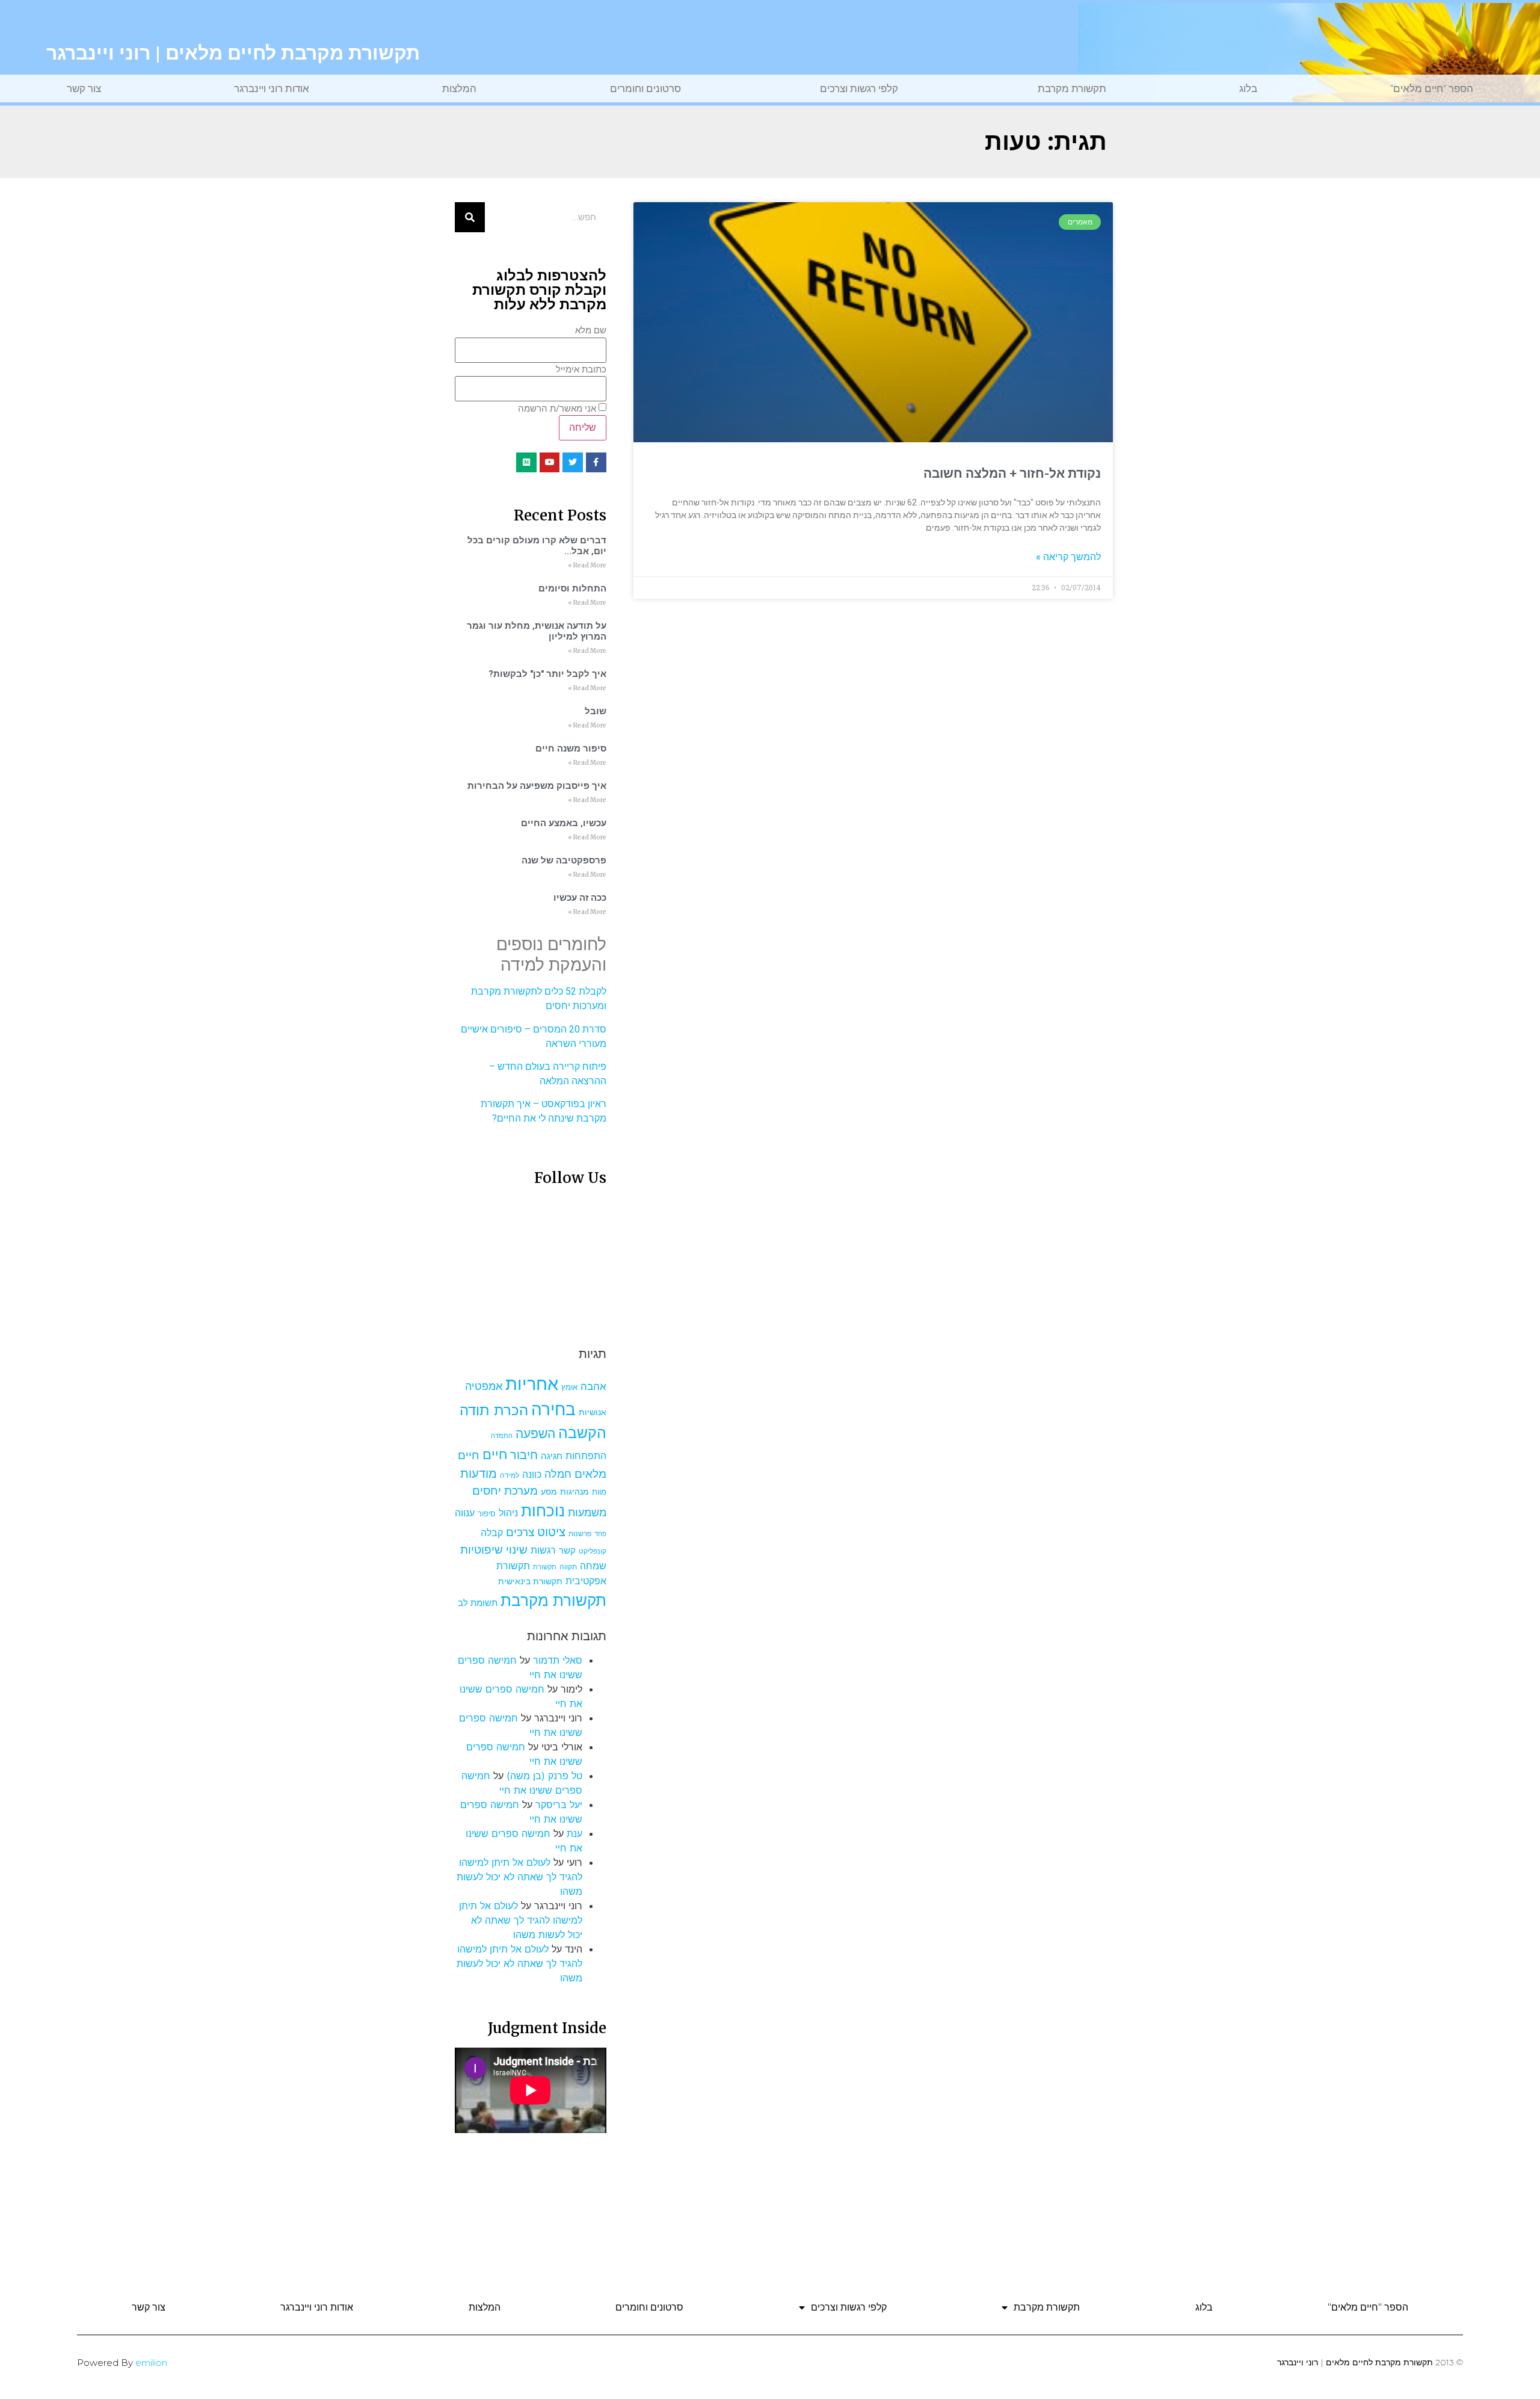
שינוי (517, 1549)
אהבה (593, 1386)
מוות (599, 1492)
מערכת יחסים (505, 1490)
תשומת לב (478, 1603)
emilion (151, 2363)
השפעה (535, 1433)
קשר (567, 1551)
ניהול (508, 1513)
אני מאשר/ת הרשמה (557, 409)
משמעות (587, 1512)
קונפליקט (593, 1551)
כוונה (532, 1474)
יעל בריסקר (559, 1805)
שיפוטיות (482, 1549)
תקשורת (545, 1567)
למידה (510, 1475)
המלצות (459, 88)
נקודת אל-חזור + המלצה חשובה (1012, 474)
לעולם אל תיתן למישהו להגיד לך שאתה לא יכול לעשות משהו (519, 1877)
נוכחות (543, 1511)
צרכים (520, 1532)
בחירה (553, 1409)
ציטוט (551, 1532)
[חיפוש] (470, 217)
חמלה (558, 1474)
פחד (600, 1534)
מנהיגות (574, 1491)
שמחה (593, 1566)
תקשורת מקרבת (1072, 88)
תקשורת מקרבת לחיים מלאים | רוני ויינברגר (233, 53)
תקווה (568, 1567)
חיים (495, 1454)
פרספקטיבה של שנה (564, 860)
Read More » (587, 565)
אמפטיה (484, 1386)
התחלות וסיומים (572, 588)
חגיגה (552, 1456)
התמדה (502, 1436)
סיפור (487, 1514)
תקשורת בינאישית (530, 1581)
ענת (574, 1833)
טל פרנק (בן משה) (544, 1776)
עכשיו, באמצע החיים (564, 823)
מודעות (479, 1473)
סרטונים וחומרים (645, 88)
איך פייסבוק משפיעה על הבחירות (537, 786)
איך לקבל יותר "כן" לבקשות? (547, 674)
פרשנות (580, 1533)
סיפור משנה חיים (571, 749)
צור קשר (84, 88)
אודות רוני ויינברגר (272, 88)
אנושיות (593, 1412)
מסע (549, 1492)
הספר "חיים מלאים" (1432, 88)
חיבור (524, 1455)
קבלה (492, 1533)
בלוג (1248, 88)
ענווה (465, 1513)
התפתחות (586, 1456)
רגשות (543, 1550)
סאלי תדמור (558, 1660)
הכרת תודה (494, 1410)
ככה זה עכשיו (580, 898)
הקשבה (582, 1433)
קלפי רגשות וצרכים (859, 88)
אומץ (569, 1387)
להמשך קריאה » (1068, 557)
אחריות (532, 1384)
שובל (596, 711)
